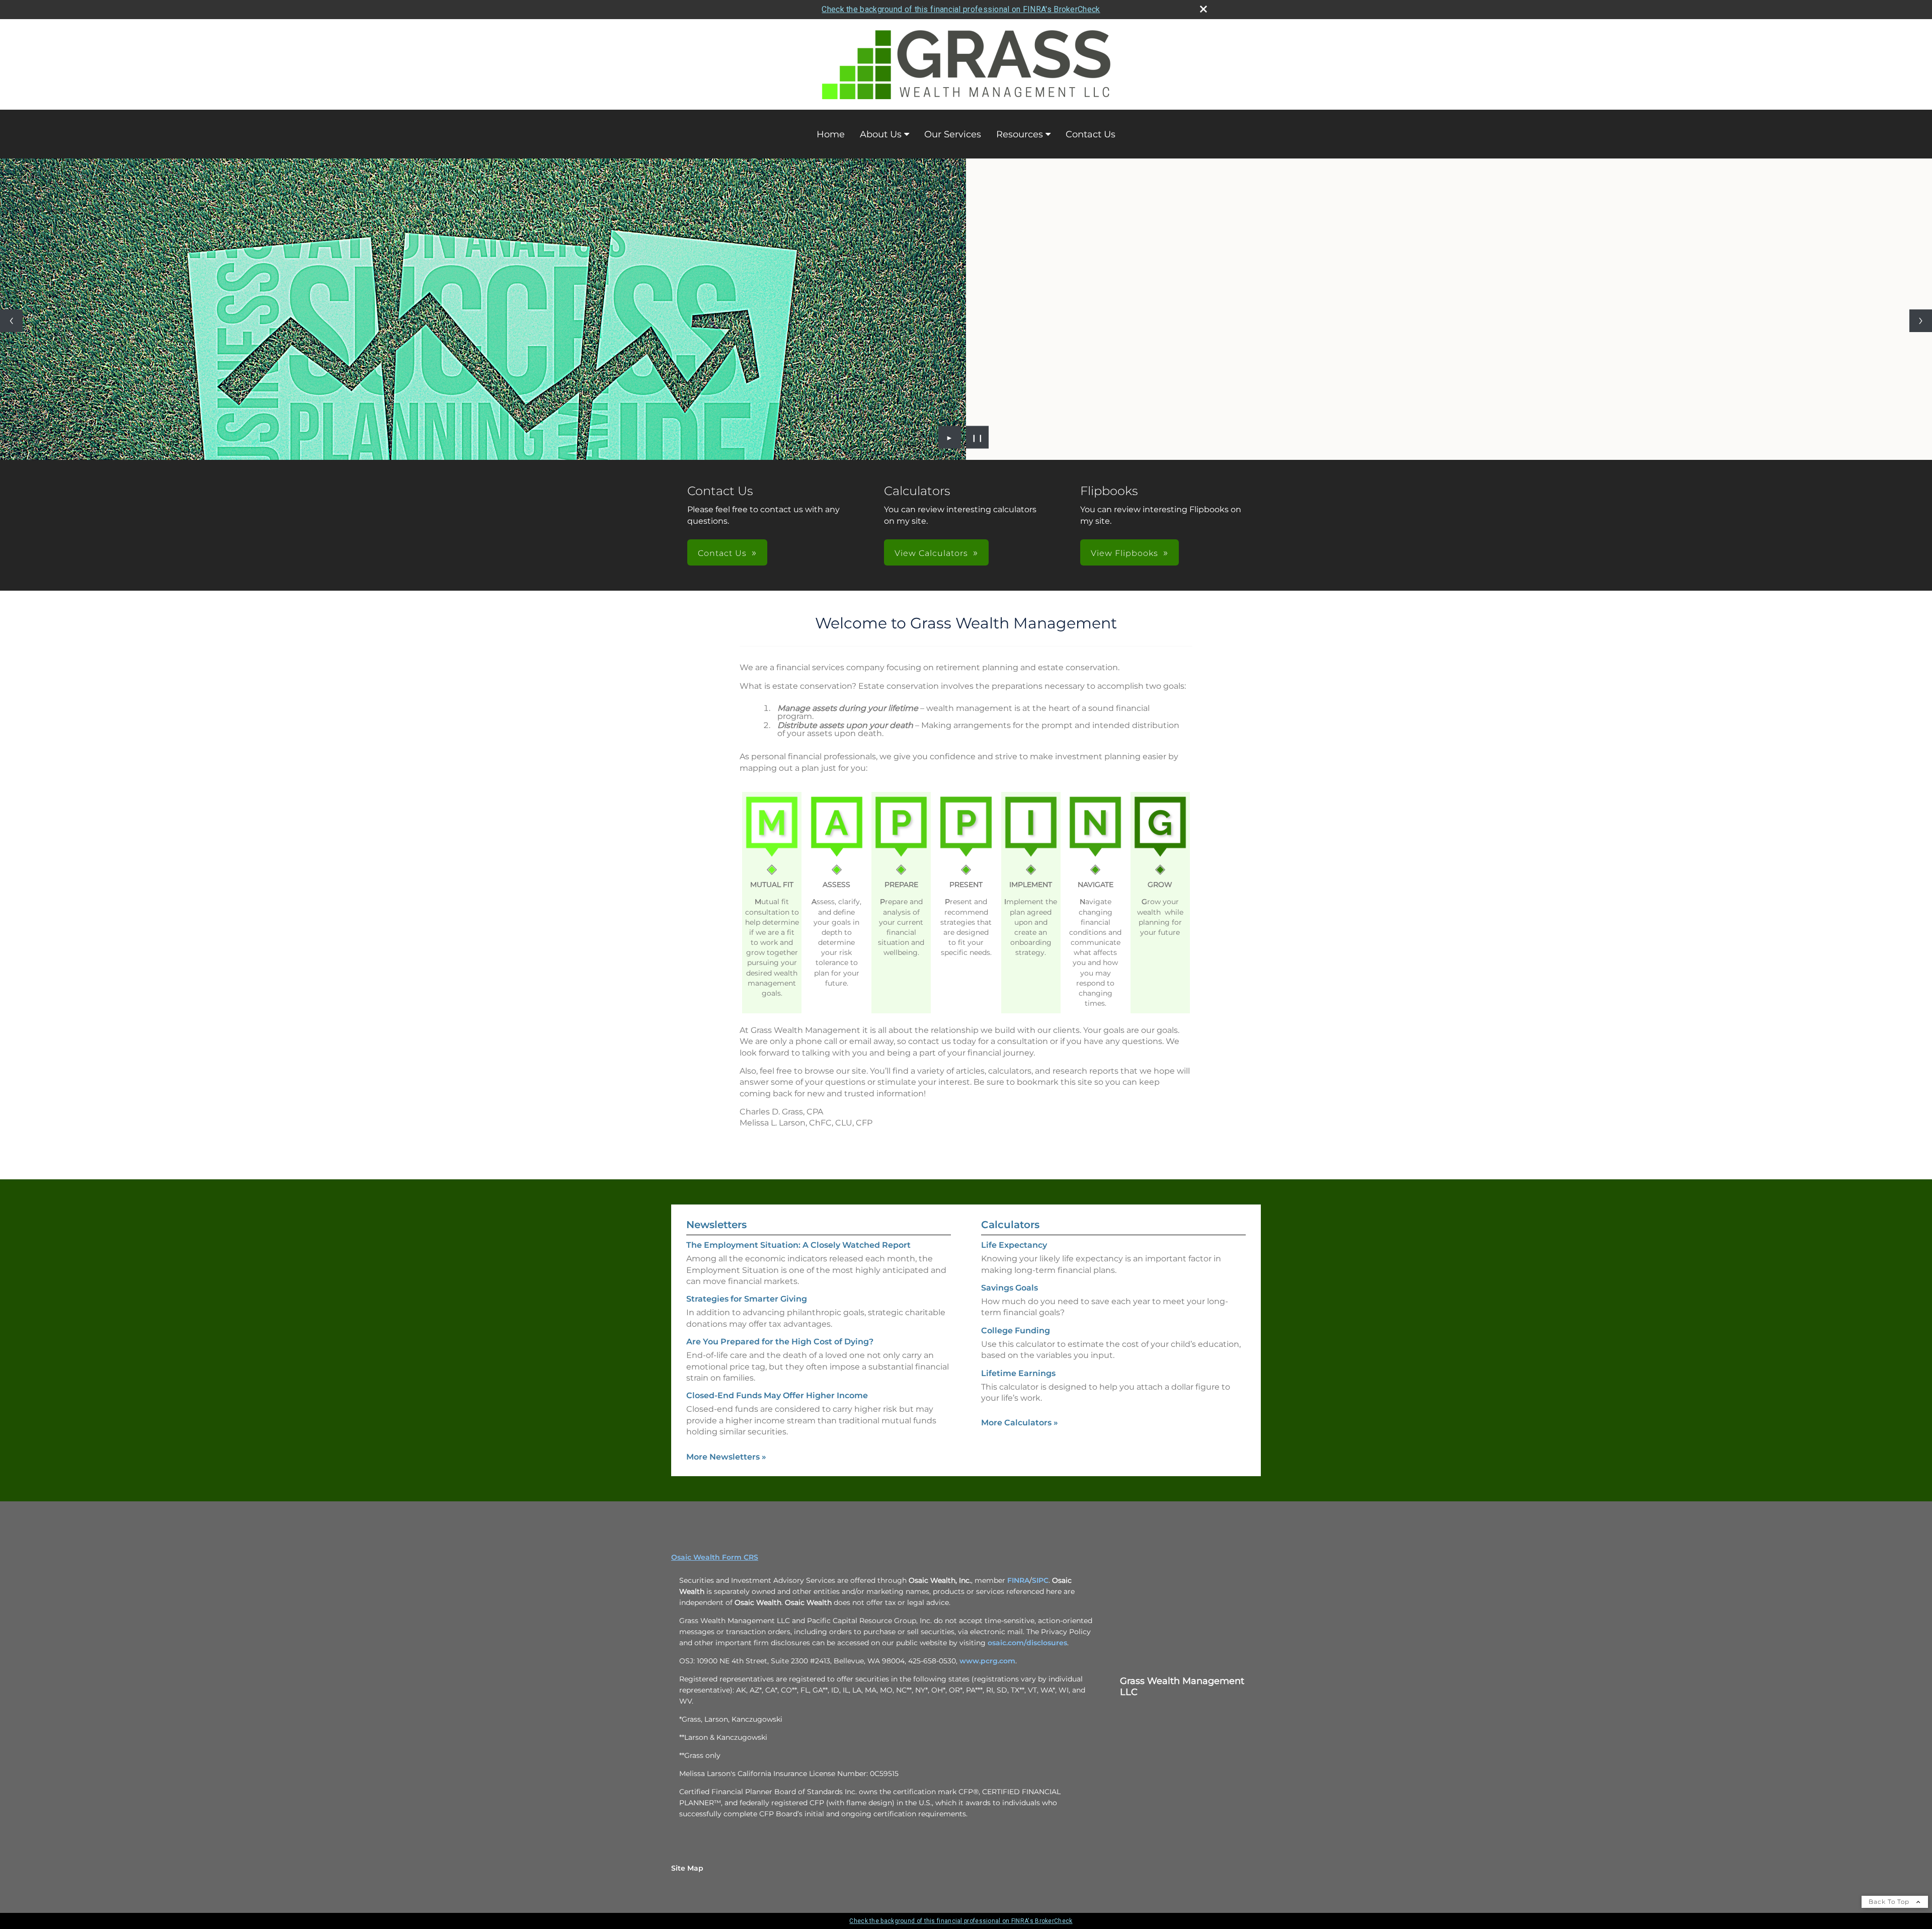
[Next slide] (1921, 321)
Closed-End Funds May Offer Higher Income (777, 1395)
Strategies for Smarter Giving (747, 1299)
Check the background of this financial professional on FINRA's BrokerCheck (961, 9)
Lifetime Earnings (1018, 1373)
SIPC (1040, 1580)
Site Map (687, 1868)
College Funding (1016, 1331)
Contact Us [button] (722, 553)
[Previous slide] (11, 321)
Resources (1020, 134)
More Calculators (1020, 1423)
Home (831, 134)
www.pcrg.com (987, 1661)
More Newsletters (726, 1457)
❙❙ (978, 437)
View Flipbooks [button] (1124, 553)
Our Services (953, 134)
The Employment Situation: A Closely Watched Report (798, 1245)
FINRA (1018, 1580)
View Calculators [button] (931, 553)
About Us (881, 134)
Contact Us (1091, 134)
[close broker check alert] (1203, 9)
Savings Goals (1010, 1288)
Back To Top (1890, 1902)
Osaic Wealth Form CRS (715, 1557)
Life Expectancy (1014, 1245)
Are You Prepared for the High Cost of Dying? (780, 1342)
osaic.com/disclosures (1027, 1643)
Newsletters (716, 1225)
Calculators (1010, 1225)
